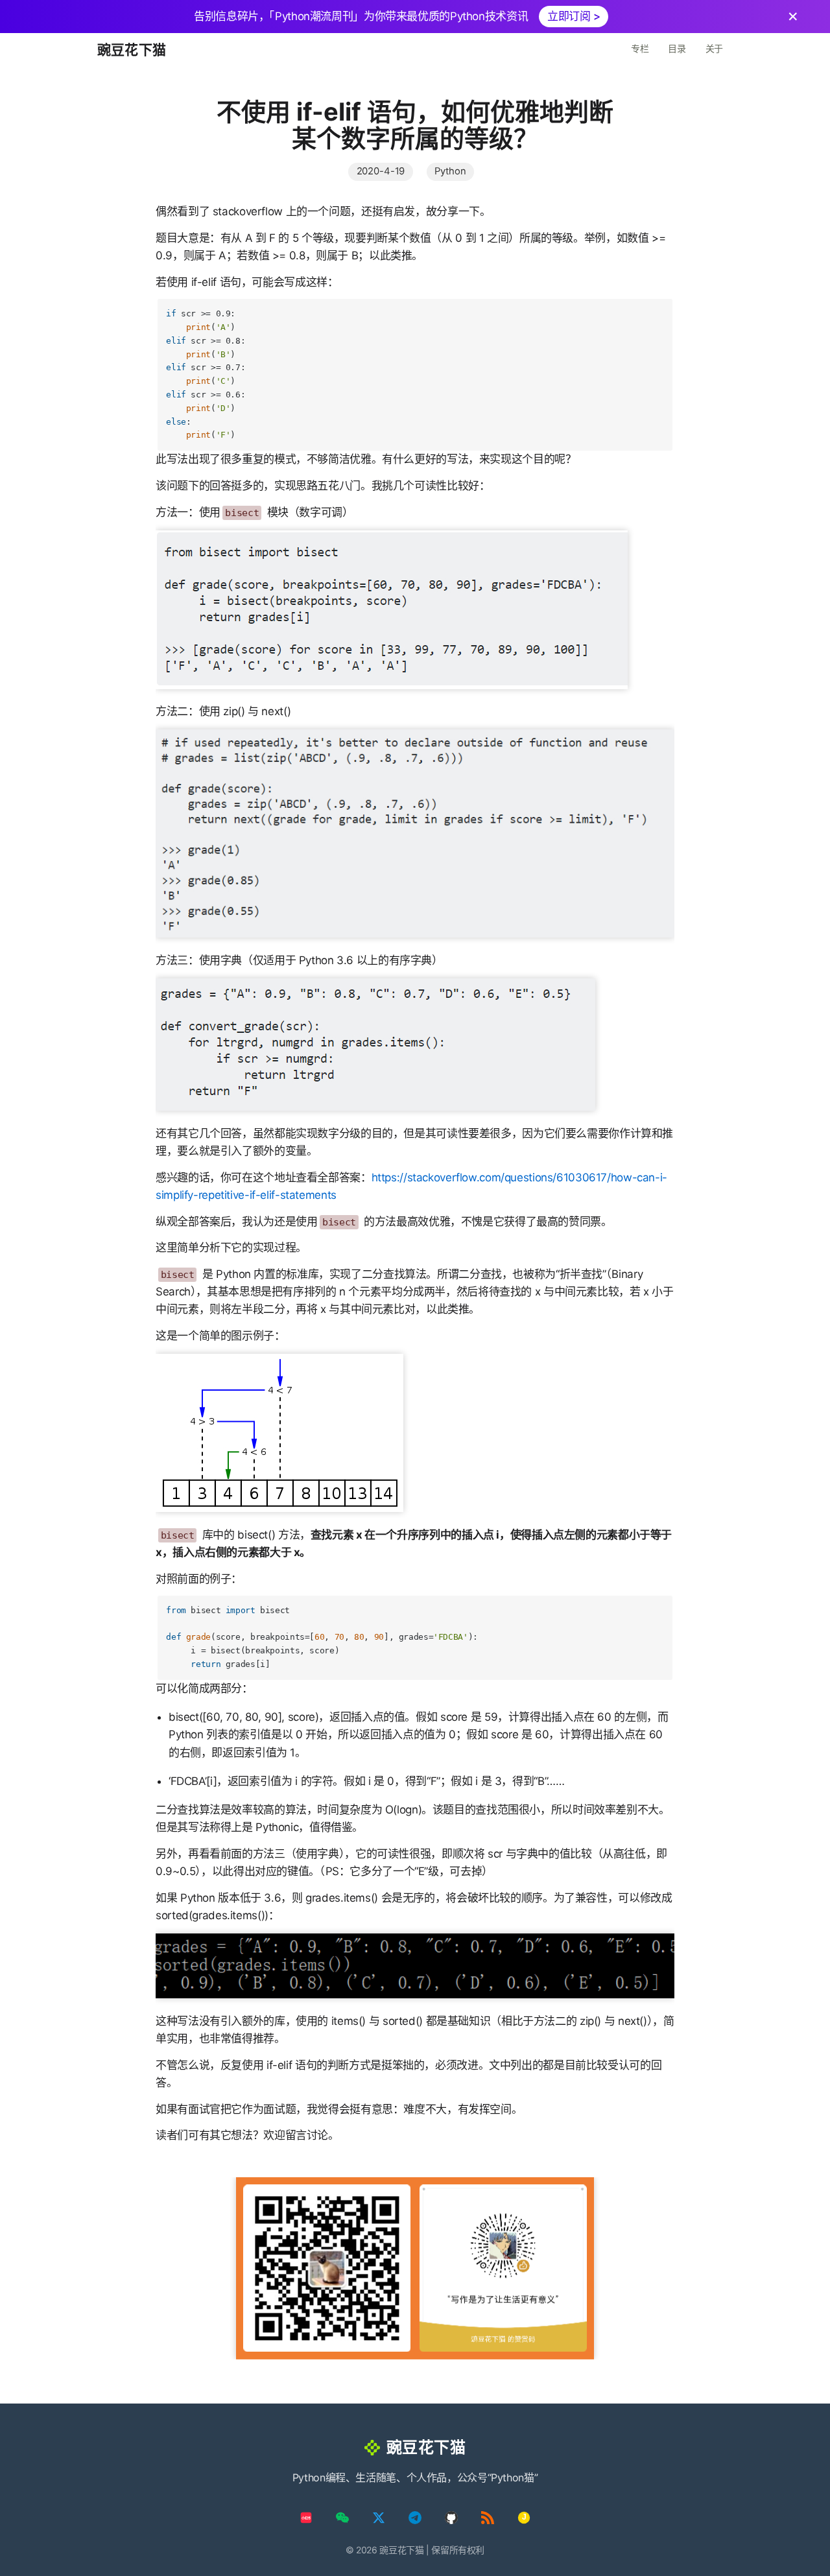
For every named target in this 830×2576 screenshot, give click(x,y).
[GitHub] (451, 2518)
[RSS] (488, 2518)
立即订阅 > (574, 16)
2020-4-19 (381, 171)
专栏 (640, 48)
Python (450, 171)
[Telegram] (415, 2518)
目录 (677, 48)
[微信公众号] (342, 2518)
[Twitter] (379, 2518)
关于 (714, 48)
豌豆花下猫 (132, 50)
